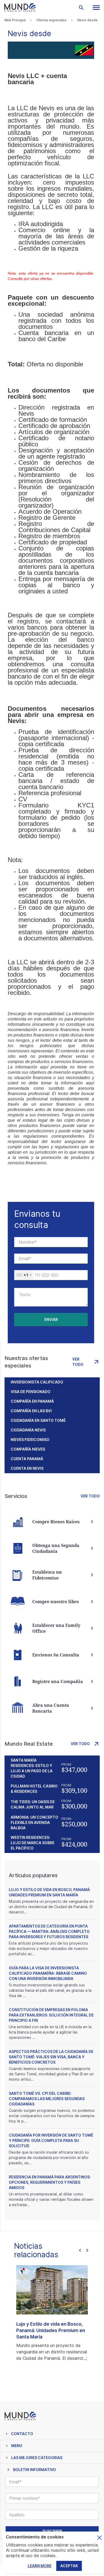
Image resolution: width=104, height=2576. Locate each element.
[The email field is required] (51, 1259)
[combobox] (24, 1275)
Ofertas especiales (51, 20)
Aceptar (69, 2566)
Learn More (40, 2566)
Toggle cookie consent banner (99, 2538)
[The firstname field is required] (51, 1242)
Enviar (51, 1319)
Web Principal (15, 20)
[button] (96, 8)
